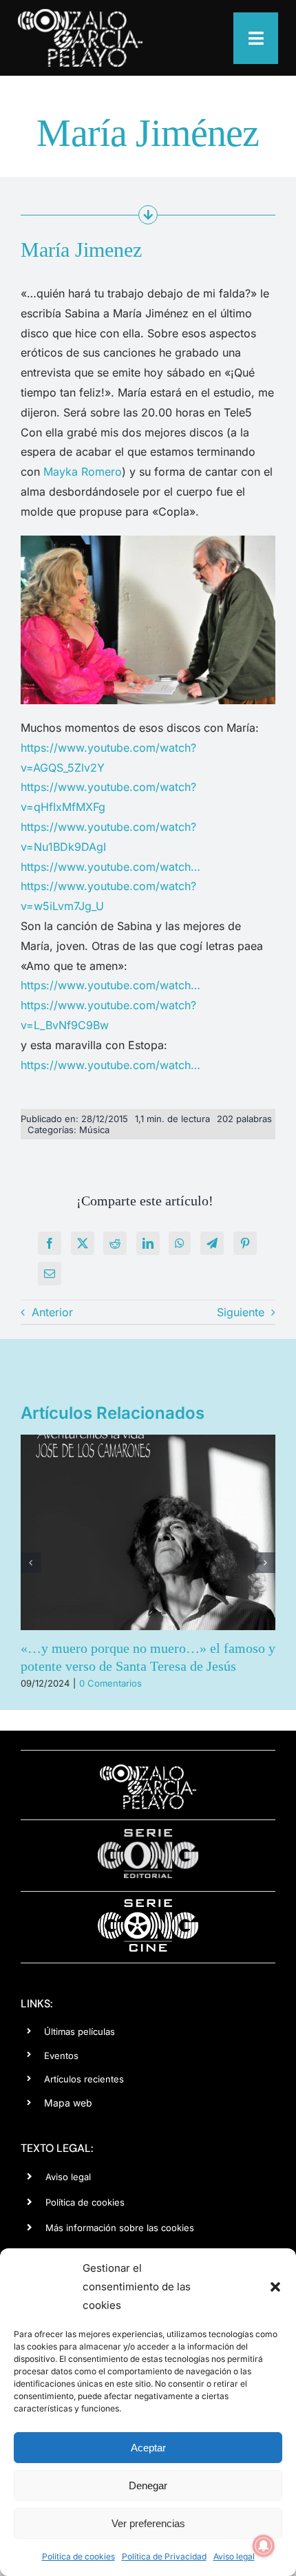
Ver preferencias (148, 2523)
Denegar (148, 2485)
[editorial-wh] (148, 1833)
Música (94, 1130)
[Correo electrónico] (50, 1274)
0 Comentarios (110, 1683)
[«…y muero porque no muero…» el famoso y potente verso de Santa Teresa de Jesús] (148, 1532)
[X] (83, 1243)
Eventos (61, 2056)
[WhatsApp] (180, 1243)
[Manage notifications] (264, 2546)
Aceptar (148, 2448)
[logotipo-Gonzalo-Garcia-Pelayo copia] (81, 14)
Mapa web (68, 2103)
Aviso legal (234, 2556)
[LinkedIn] (148, 1243)
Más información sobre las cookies (120, 2228)
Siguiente (241, 1312)
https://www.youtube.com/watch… (110, 867)
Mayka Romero (83, 472)
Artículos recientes (84, 2079)
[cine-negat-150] (148, 1904)
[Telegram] (212, 1243)
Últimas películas (80, 2031)
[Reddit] (115, 1243)
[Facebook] (50, 1243)
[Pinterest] (245, 1243)
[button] (275, 2287)
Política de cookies (78, 2556)
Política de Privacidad (164, 2556)
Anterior (52, 1312)
